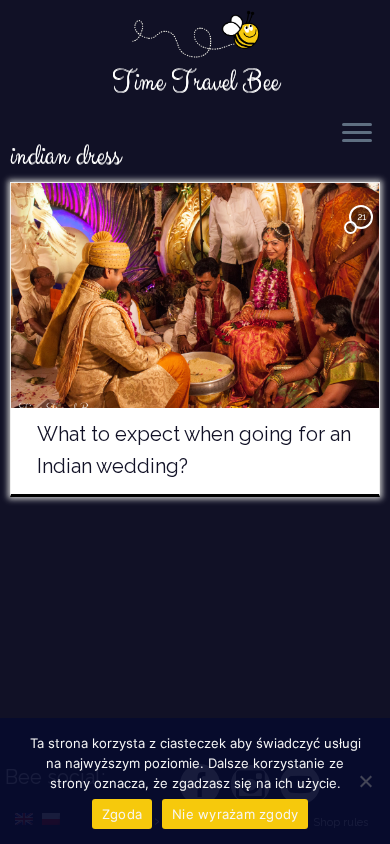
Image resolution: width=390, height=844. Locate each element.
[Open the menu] (357, 134)
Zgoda (122, 814)
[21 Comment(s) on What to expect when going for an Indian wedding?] (363, 234)
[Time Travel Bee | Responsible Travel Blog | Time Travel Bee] (195, 36)
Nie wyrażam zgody (235, 814)
